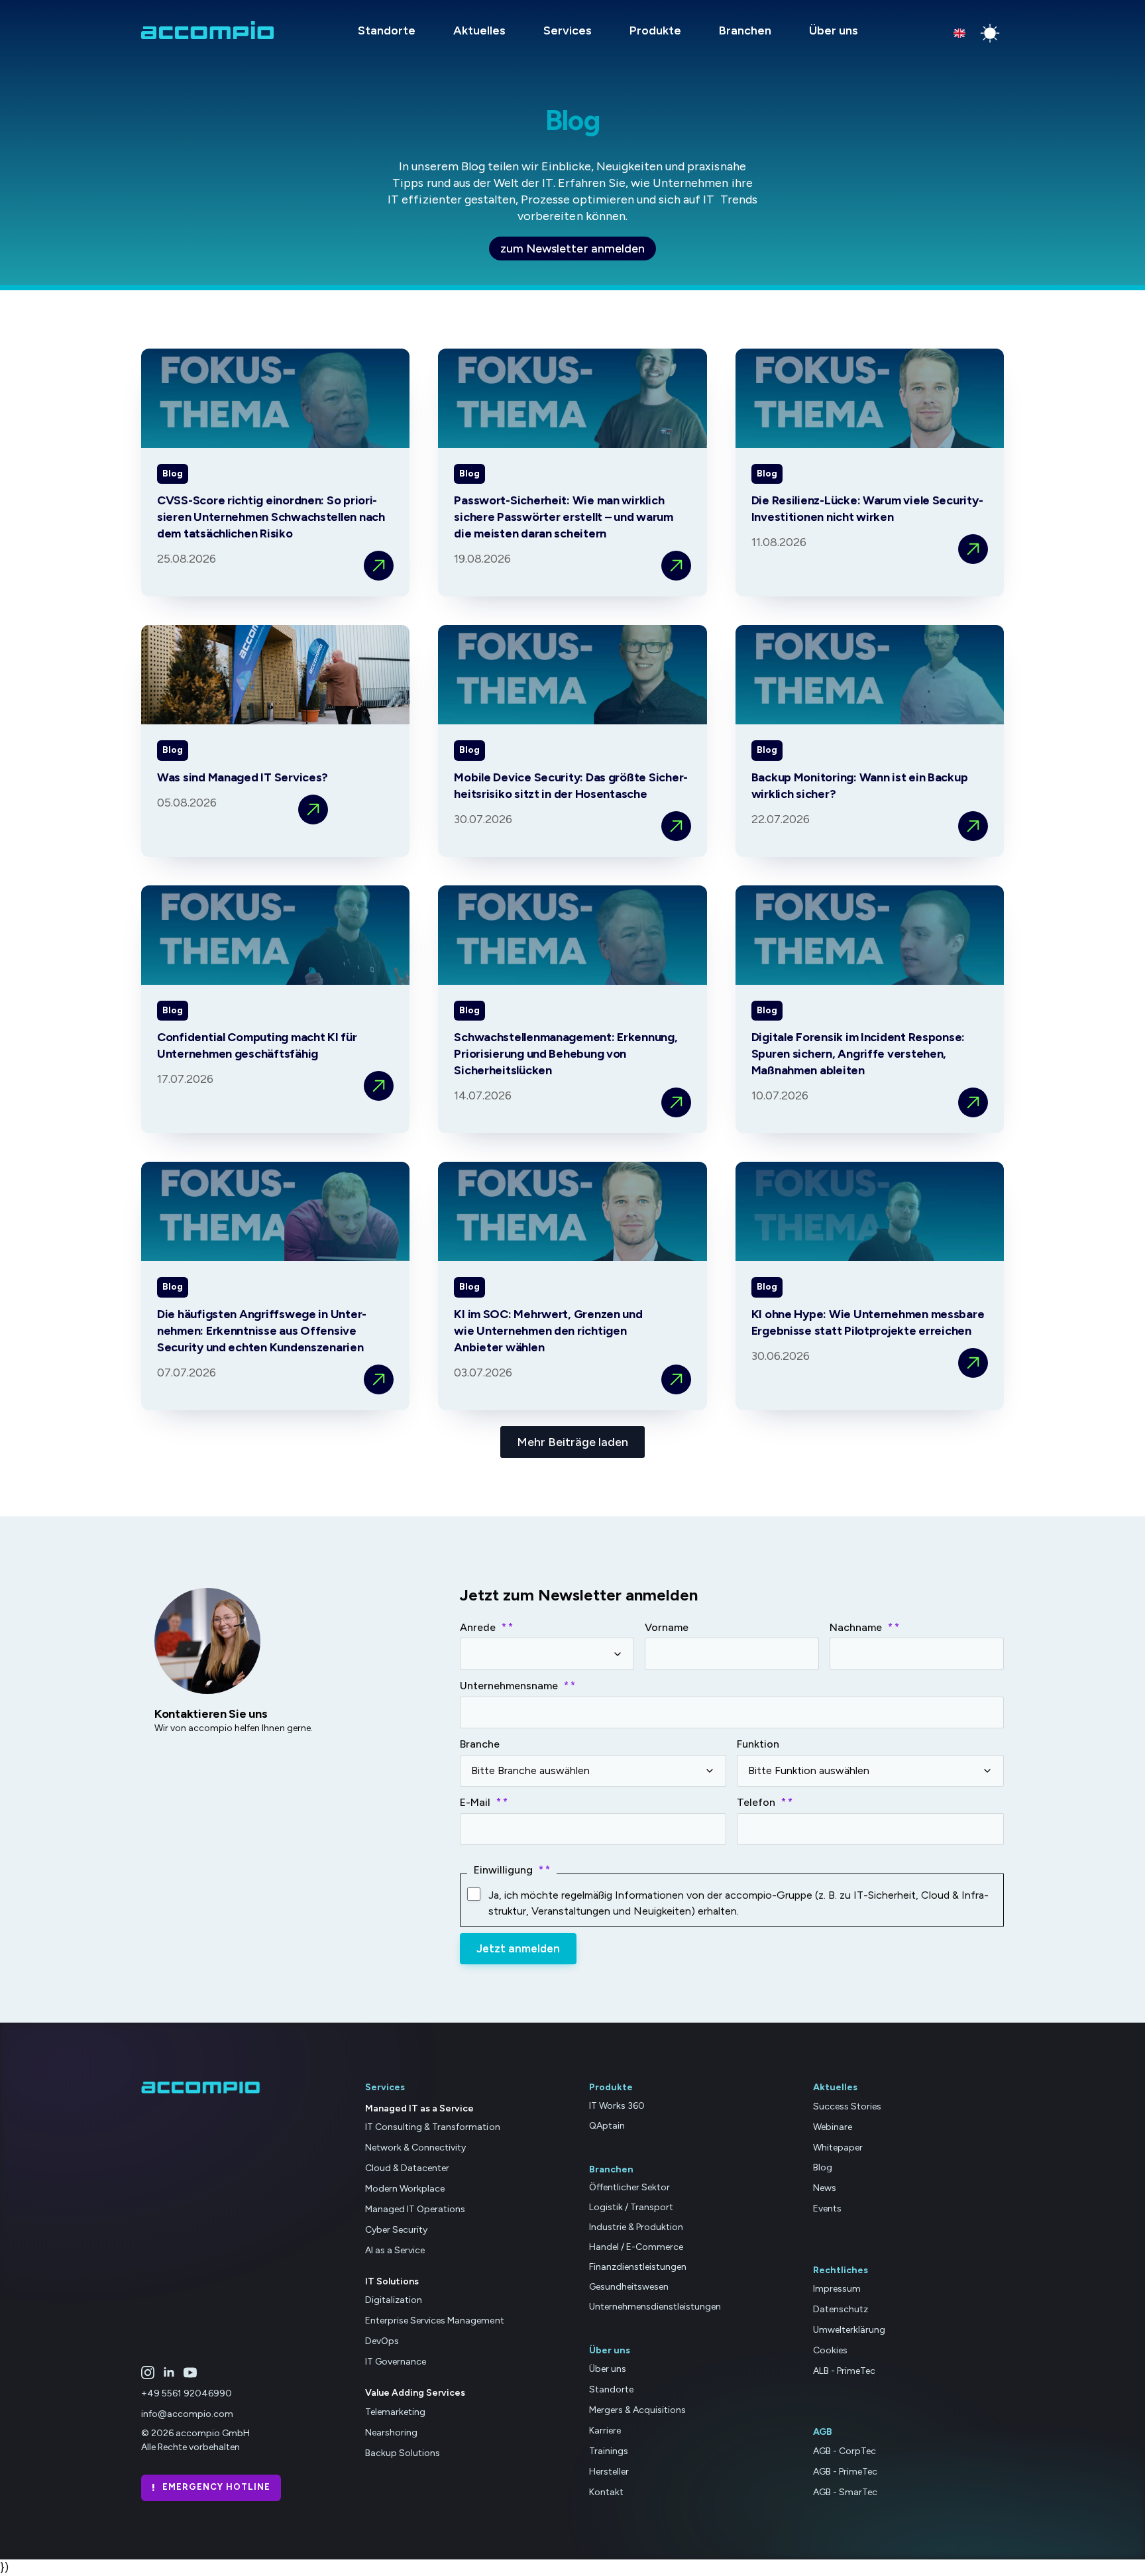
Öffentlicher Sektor (629, 2187)
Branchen (745, 30)
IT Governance (396, 2362)
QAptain (607, 2126)
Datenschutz (841, 2309)
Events (827, 2209)
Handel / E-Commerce (636, 2247)
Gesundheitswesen (629, 2287)
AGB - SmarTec (845, 2492)
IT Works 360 (617, 2106)
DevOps (382, 2341)
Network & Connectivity (415, 2148)
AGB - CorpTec (845, 2451)
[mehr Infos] (379, 566)
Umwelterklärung (849, 2330)
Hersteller (609, 2472)
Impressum (837, 2289)
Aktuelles (479, 30)
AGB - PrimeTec (845, 2472)
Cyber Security (396, 2230)
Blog (823, 2168)
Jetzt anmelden (518, 1948)
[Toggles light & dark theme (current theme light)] (990, 33)
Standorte (387, 30)
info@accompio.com (187, 2414)
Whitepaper (838, 2148)
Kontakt (606, 2492)
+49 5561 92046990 (187, 2394)
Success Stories (847, 2106)
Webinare (833, 2127)
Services (568, 30)
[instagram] (148, 2373)
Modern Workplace (405, 2189)
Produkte (655, 30)
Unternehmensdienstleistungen (655, 2307)
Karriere (605, 2431)
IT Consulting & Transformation (433, 2128)
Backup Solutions (403, 2453)
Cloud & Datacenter (407, 2168)
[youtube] (190, 2373)
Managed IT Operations (415, 2209)
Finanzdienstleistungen (638, 2267)
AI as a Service (395, 2250)
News (825, 2188)
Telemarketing (395, 2412)
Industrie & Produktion (636, 2227)
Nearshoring (391, 2433)
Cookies (830, 2350)
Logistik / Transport (631, 2207)
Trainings (609, 2451)
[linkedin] (169, 2373)
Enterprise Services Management (435, 2321)
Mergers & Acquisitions (637, 2410)
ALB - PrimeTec (844, 2371)
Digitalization (394, 2301)
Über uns (834, 30)
